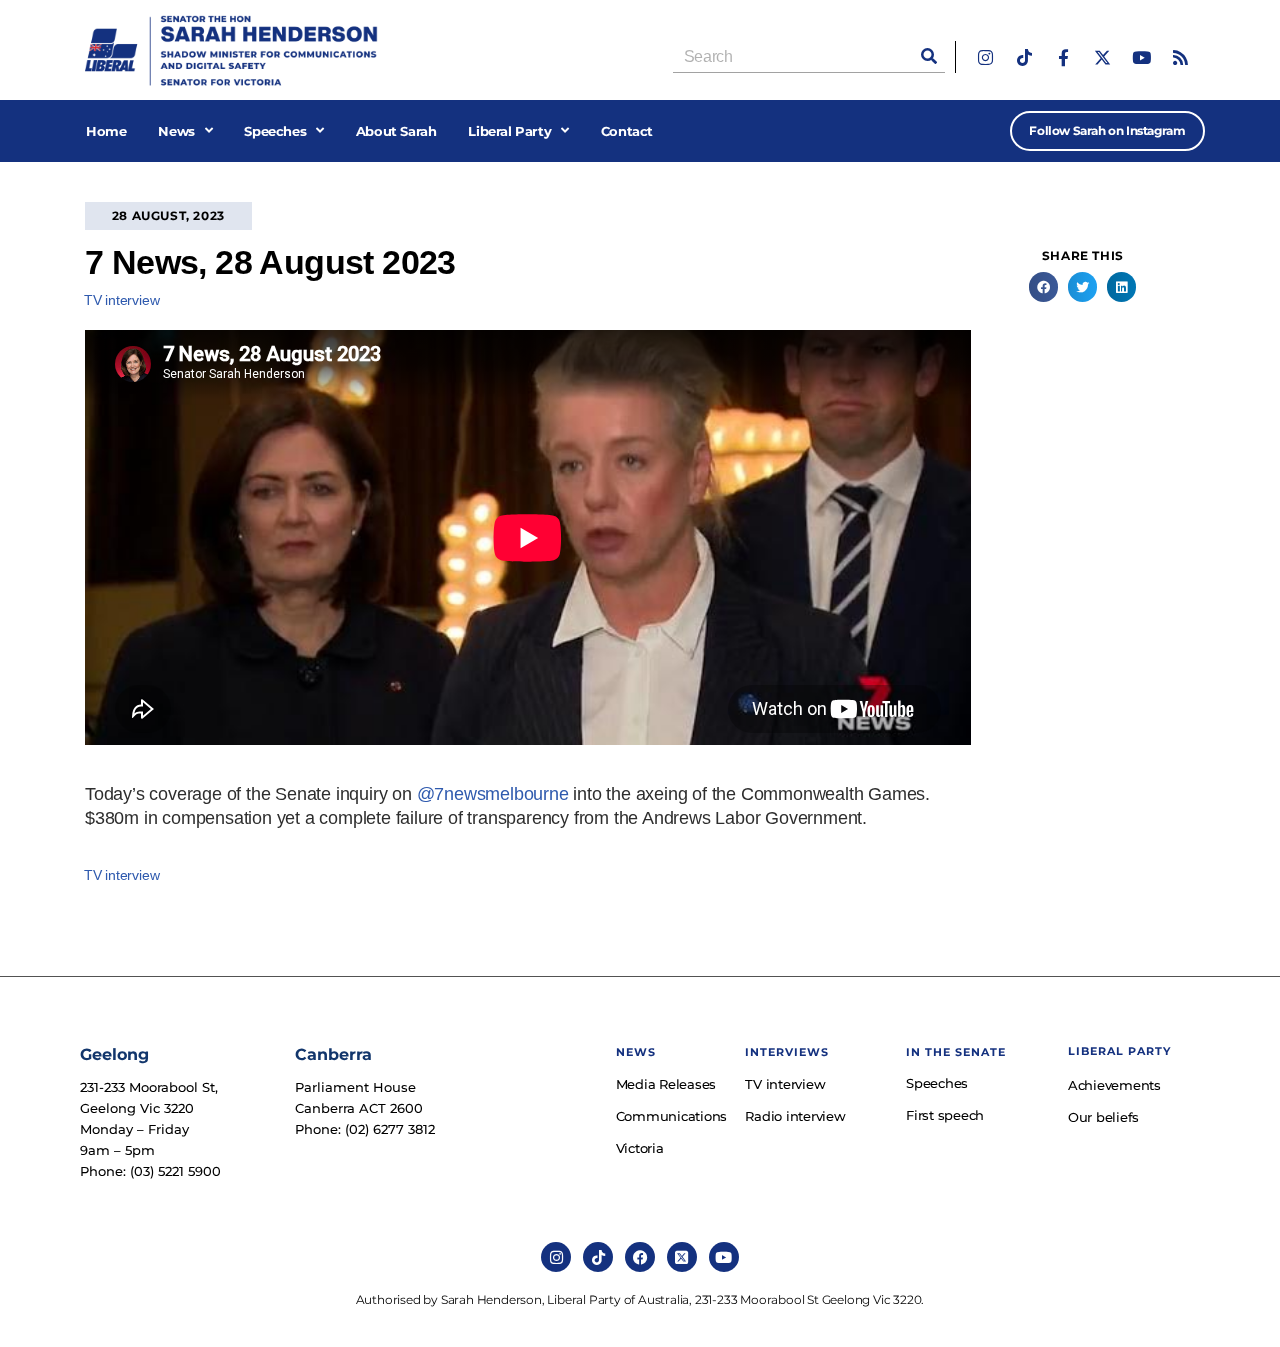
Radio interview (795, 1116)
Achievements (1114, 1085)
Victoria (640, 1148)
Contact (627, 131)
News (176, 131)
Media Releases (666, 1084)
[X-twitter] (1102, 57)
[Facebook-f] (1063, 57)
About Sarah (396, 131)
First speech (945, 1115)
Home (106, 131)
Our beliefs (1103, 1117)
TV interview (122, 300)
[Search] (929, 56)
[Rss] (1180, 57)
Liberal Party (509, 131)
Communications (671, 1116)
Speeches (275, 131)
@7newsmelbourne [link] (493, 794)
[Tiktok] (1024, 57)
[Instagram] (985, 57)
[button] (1043, 286)
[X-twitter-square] (682, 1257)
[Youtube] (1141, 57)
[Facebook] (640, 1257)
